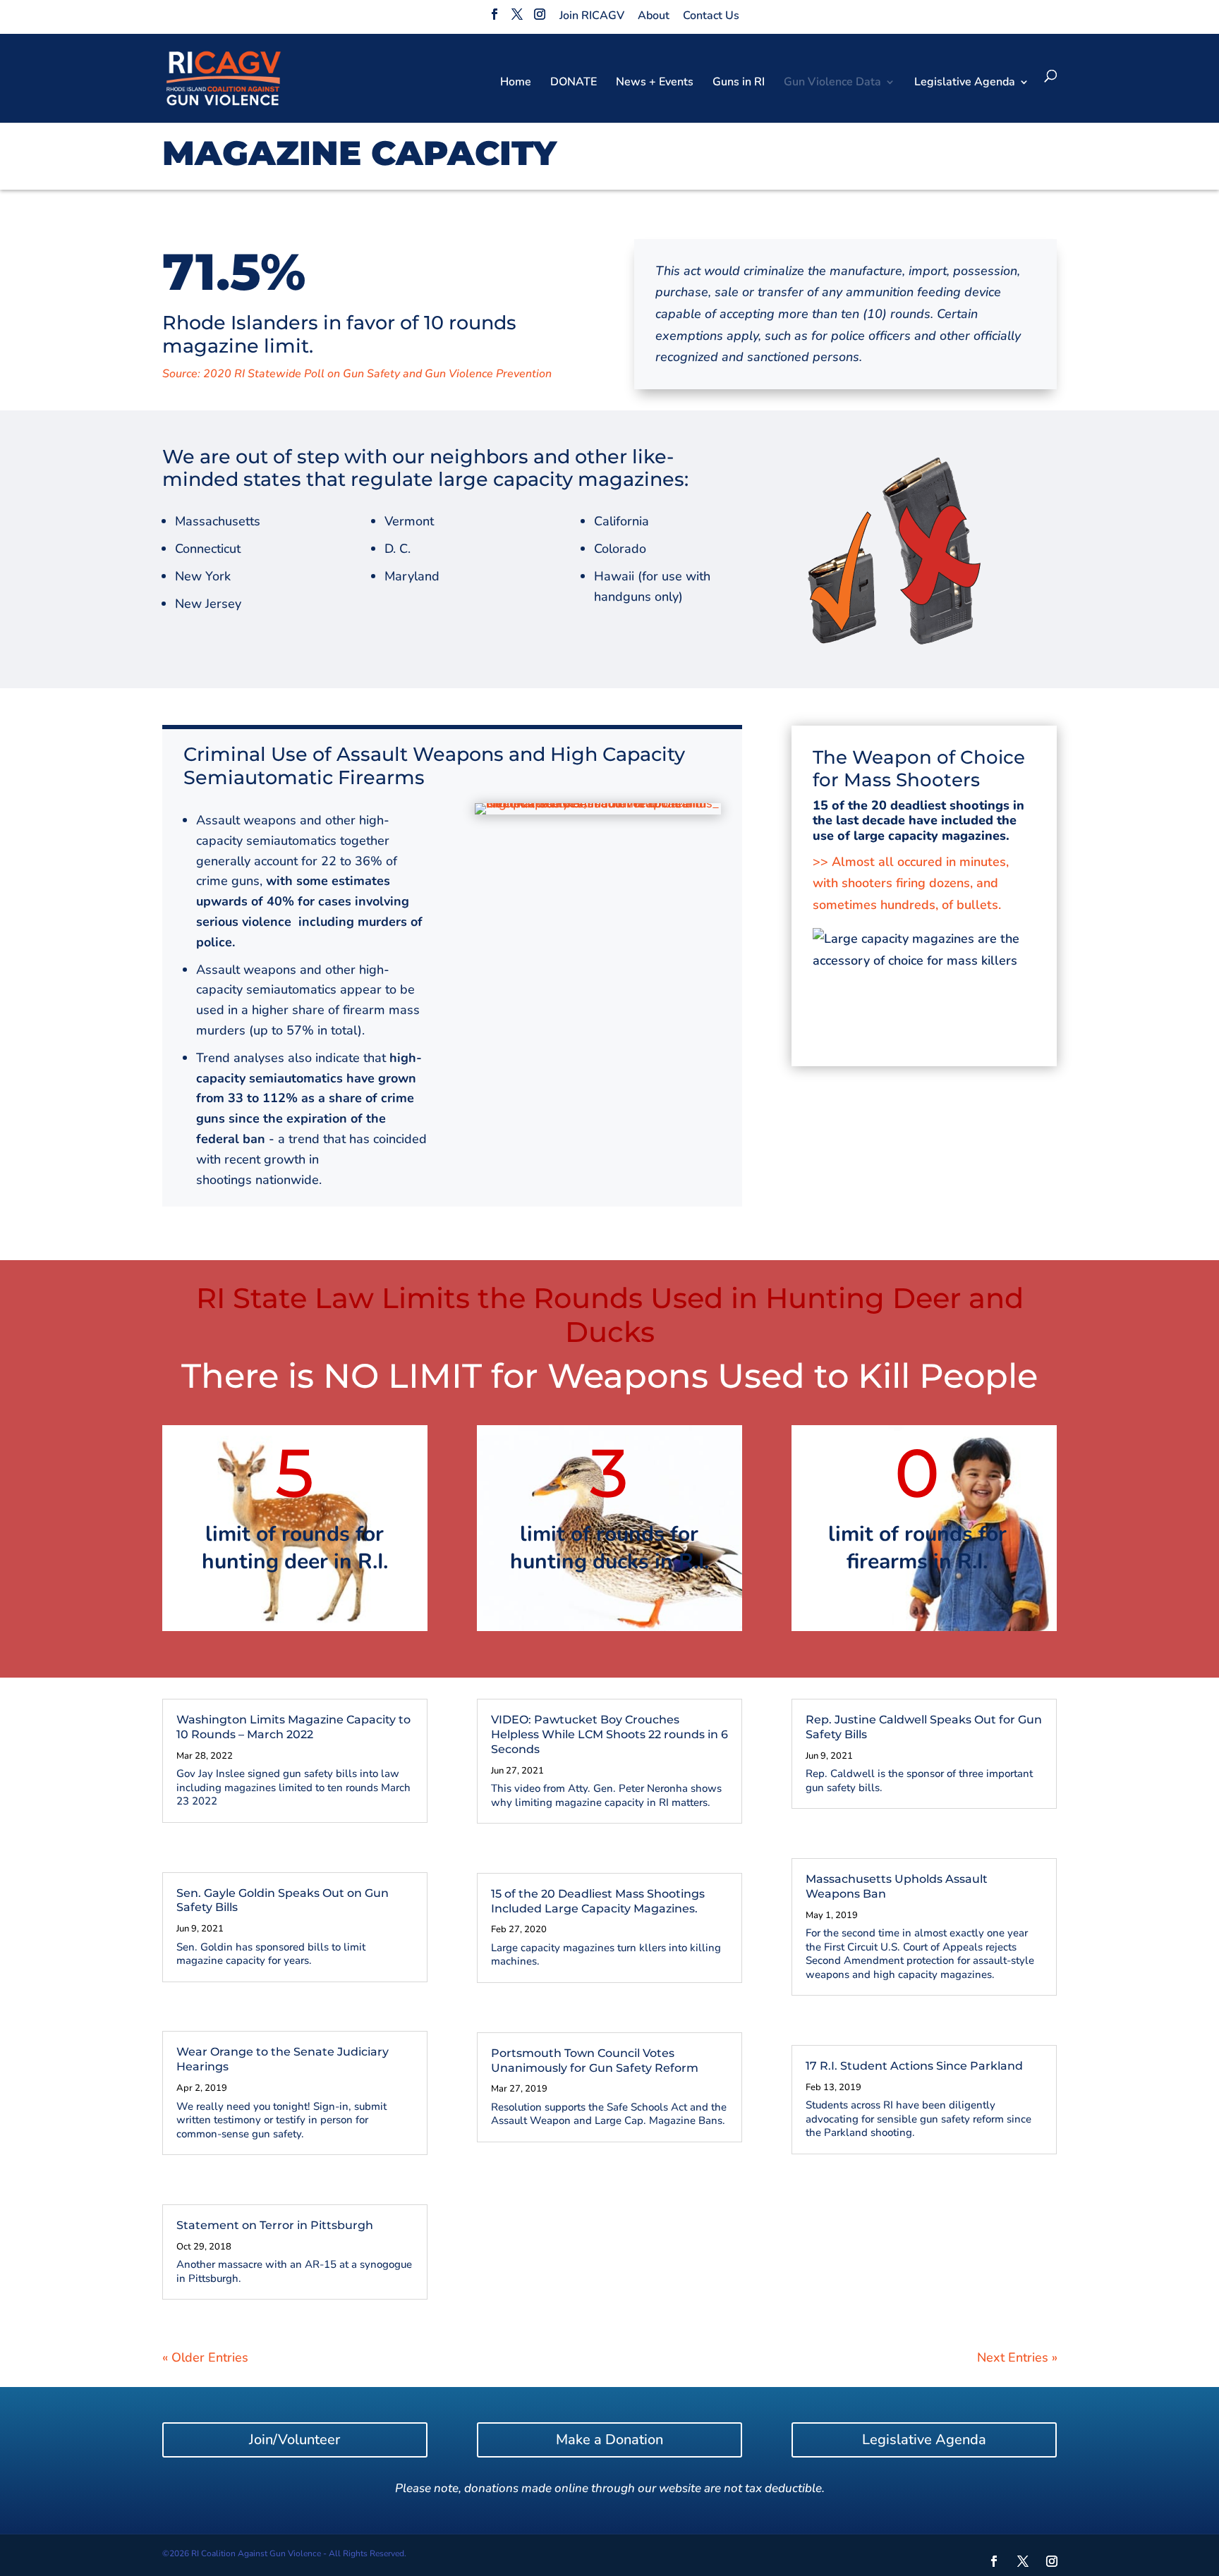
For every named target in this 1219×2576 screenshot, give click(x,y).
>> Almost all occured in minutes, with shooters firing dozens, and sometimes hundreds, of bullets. (911, 883)
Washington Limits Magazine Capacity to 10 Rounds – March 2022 (293, 1727)
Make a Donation (609, 2440)
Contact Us (711, 16)
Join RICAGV (592, 16)
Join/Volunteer (295, 2440)
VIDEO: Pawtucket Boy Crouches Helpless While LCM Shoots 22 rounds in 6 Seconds (609, 1734)
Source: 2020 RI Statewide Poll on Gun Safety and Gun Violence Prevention (357, 374)
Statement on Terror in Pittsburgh (275, 2225)
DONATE (574, 83)
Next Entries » (1017, 2357)
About (654, 16)
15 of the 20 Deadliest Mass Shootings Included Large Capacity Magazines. (598, 1901)
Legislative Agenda (924, 2440)
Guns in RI (739, 83)
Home (516, 83)
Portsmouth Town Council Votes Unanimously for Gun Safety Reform (595, 2061)
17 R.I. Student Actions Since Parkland (914, 2066)
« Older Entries (205, 2357)
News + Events (655, 83)
